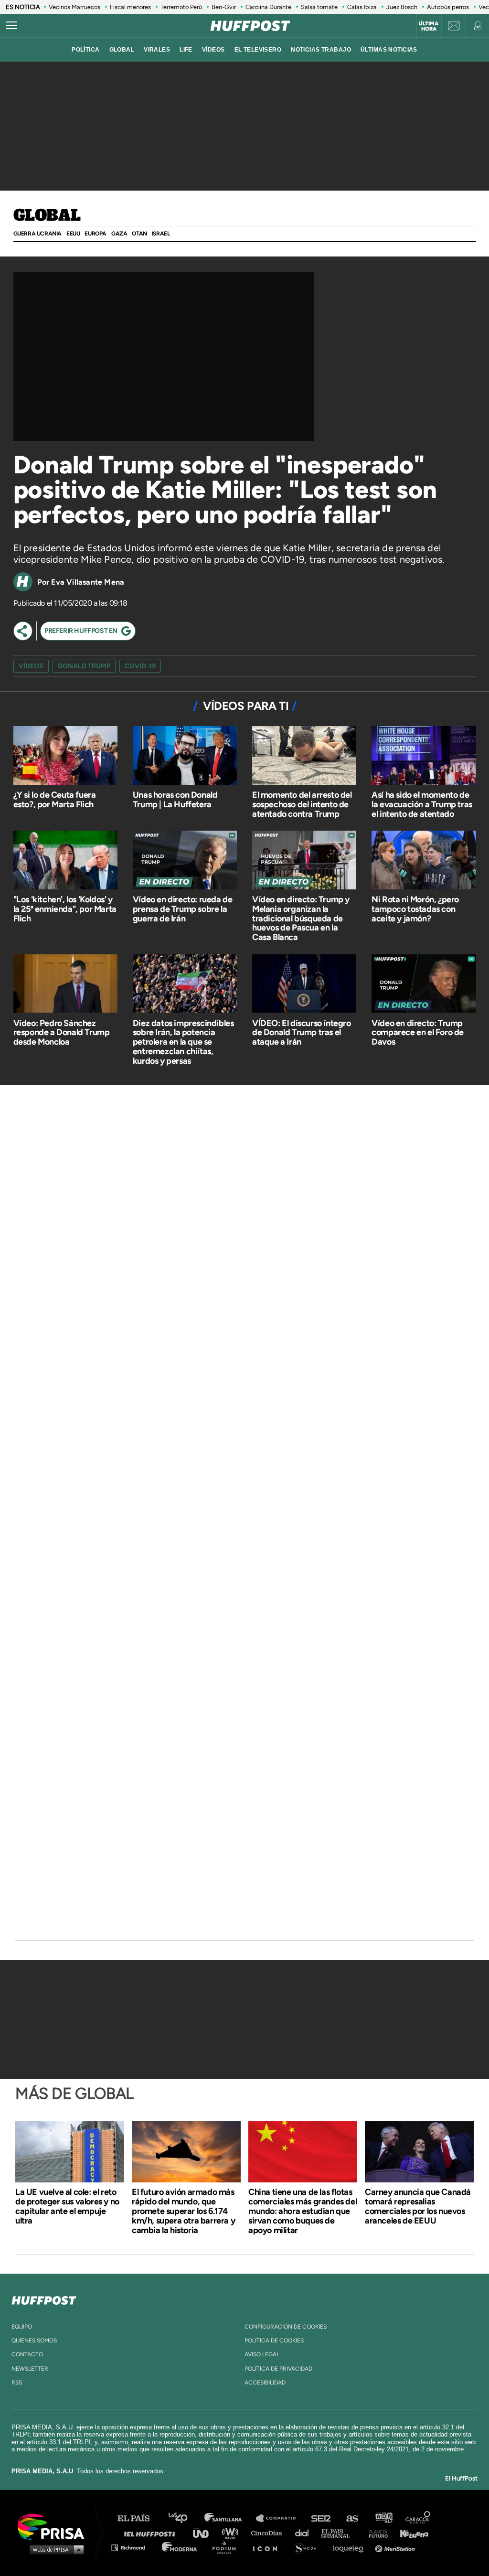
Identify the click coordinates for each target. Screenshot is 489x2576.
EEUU (73, 234)
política (85, 50)
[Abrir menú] (11, 26)
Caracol (418, 2518)
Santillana (230, 2518)
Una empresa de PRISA (54, 2526)
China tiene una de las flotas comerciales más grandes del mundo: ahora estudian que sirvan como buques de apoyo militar (303, 2211)
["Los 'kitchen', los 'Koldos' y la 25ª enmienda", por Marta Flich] (65, 861)
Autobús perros (448, 7)
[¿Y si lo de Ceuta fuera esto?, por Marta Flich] (65, 756)
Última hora (429, 26)
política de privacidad (278, 2369)
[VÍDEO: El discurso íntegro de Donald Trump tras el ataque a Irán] (304, 985)
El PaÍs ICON (268, 2547)
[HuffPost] (44, 2298)
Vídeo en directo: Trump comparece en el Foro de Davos (418, 1033)
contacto (27, 2354)
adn (383, 2518)
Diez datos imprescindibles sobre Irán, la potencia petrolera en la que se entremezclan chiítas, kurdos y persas (183, 1042)
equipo (22, 2327)
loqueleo (351, 2547)
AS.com (352, 2518)
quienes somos (34, 2341)
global (122, 50)
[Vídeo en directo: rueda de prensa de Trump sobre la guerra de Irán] (185, 861)
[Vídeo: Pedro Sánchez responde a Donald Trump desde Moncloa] (65, 985)
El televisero (258, 50)
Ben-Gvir (224, 7)
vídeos (213, 50)
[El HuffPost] (250, 26)
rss (17, 2383)
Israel (161, 234)
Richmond (133, 2547)
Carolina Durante (268, 7)
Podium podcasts (227, 2547)
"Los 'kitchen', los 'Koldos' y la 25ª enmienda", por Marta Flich (65, 909)
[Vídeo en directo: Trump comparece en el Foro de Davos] (424, 985)
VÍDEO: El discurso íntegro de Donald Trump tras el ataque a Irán (302, 1033)
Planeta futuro (375, 2533)
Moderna (180, 2547)
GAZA (119, 234)
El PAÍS (139, 2518)
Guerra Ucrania (37, 234)
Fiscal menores (130, 7)
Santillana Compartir (280, 2518)
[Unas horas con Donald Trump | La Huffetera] (185, 756)
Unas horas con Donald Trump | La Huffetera (175, 800)
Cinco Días (269, 2533)
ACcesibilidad (265, 2383)
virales (157, 50)
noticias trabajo (321, 50)
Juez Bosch (402, 7)
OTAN (139, 234)
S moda (308, 2547)
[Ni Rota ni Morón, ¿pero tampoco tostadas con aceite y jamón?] (424, 861)
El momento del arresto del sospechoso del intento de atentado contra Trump (302, 804)
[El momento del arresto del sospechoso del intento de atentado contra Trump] (304, 756)
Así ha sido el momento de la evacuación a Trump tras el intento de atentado (422, 804)
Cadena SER (321, 2518)
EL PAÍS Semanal (340, 2533)
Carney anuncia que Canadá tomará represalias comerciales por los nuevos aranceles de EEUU (418, 2206)
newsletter (30, 2369)
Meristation (396, 2547)
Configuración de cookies (286, 2327)
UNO (205, 2533)
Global (47, 216)
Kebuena (410, 2533)
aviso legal (262, 2354)
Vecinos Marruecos (74, 7)
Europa (96, 234)
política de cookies (274, 2341)
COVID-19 (140, 666)
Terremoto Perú (181, 7)
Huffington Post (152, 2533)
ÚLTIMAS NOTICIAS (389, 50)
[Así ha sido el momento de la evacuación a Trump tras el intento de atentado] (424, 756)
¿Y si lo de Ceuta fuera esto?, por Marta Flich (55, 800)
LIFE (186, 50)
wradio (232, 2533)
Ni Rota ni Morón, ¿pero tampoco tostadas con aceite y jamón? (415, 909)
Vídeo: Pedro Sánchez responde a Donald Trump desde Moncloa (62, 1033)
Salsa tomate (319, 7)
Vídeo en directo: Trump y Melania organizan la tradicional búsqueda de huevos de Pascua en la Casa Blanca (301, 918)
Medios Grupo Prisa (54, 2549)
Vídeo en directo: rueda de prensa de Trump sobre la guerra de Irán (183, 909)
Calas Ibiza (362, 7)
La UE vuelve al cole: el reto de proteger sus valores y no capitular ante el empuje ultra (67, 2206)
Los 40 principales (185, 2518)
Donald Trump (84, 666)
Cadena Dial (305, 2533)
